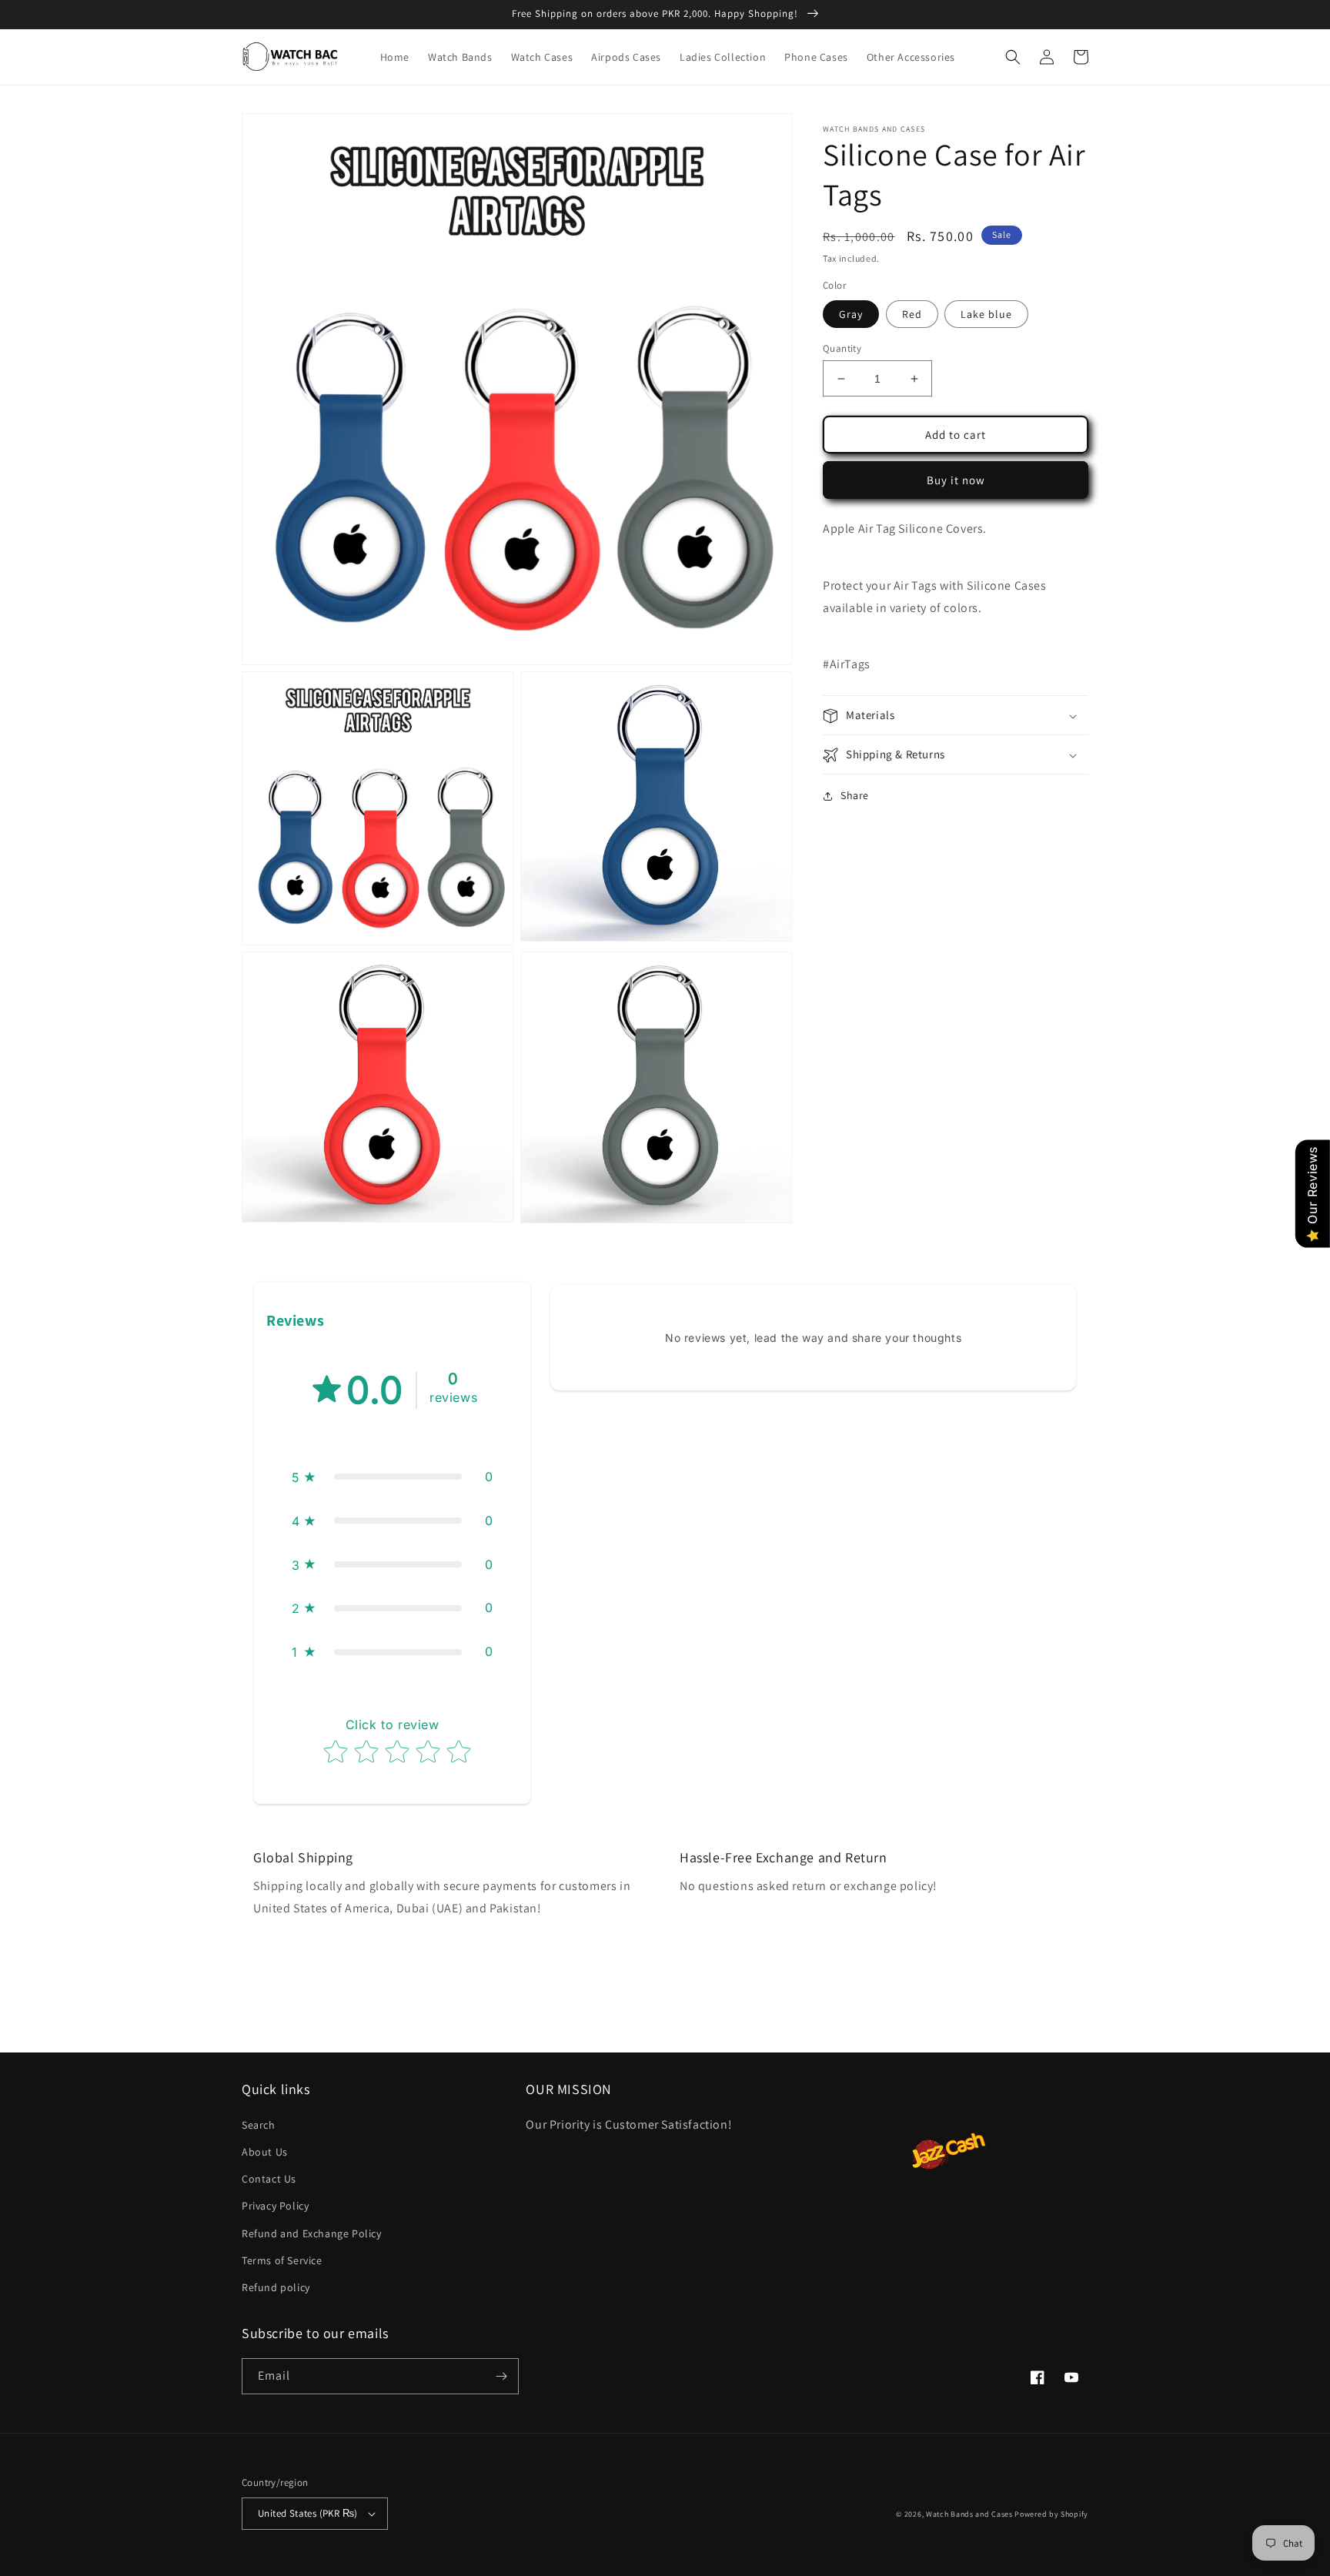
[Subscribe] (501, 2376)
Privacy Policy (275, 2206)
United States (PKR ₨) (307, 2513)
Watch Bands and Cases (969, 2514)
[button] (1013, 57)
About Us (265, 2152)
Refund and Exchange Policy (312, 2233)
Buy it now (956, 480)
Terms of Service (282, 2260)
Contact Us (269, 2179)
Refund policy (276, 2287)
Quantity (842, 348)
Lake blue (986, 314)
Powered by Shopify (1051, 2514)
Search (259, 2125)
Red (912, 314)
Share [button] (855, 796)
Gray (851, 314)
